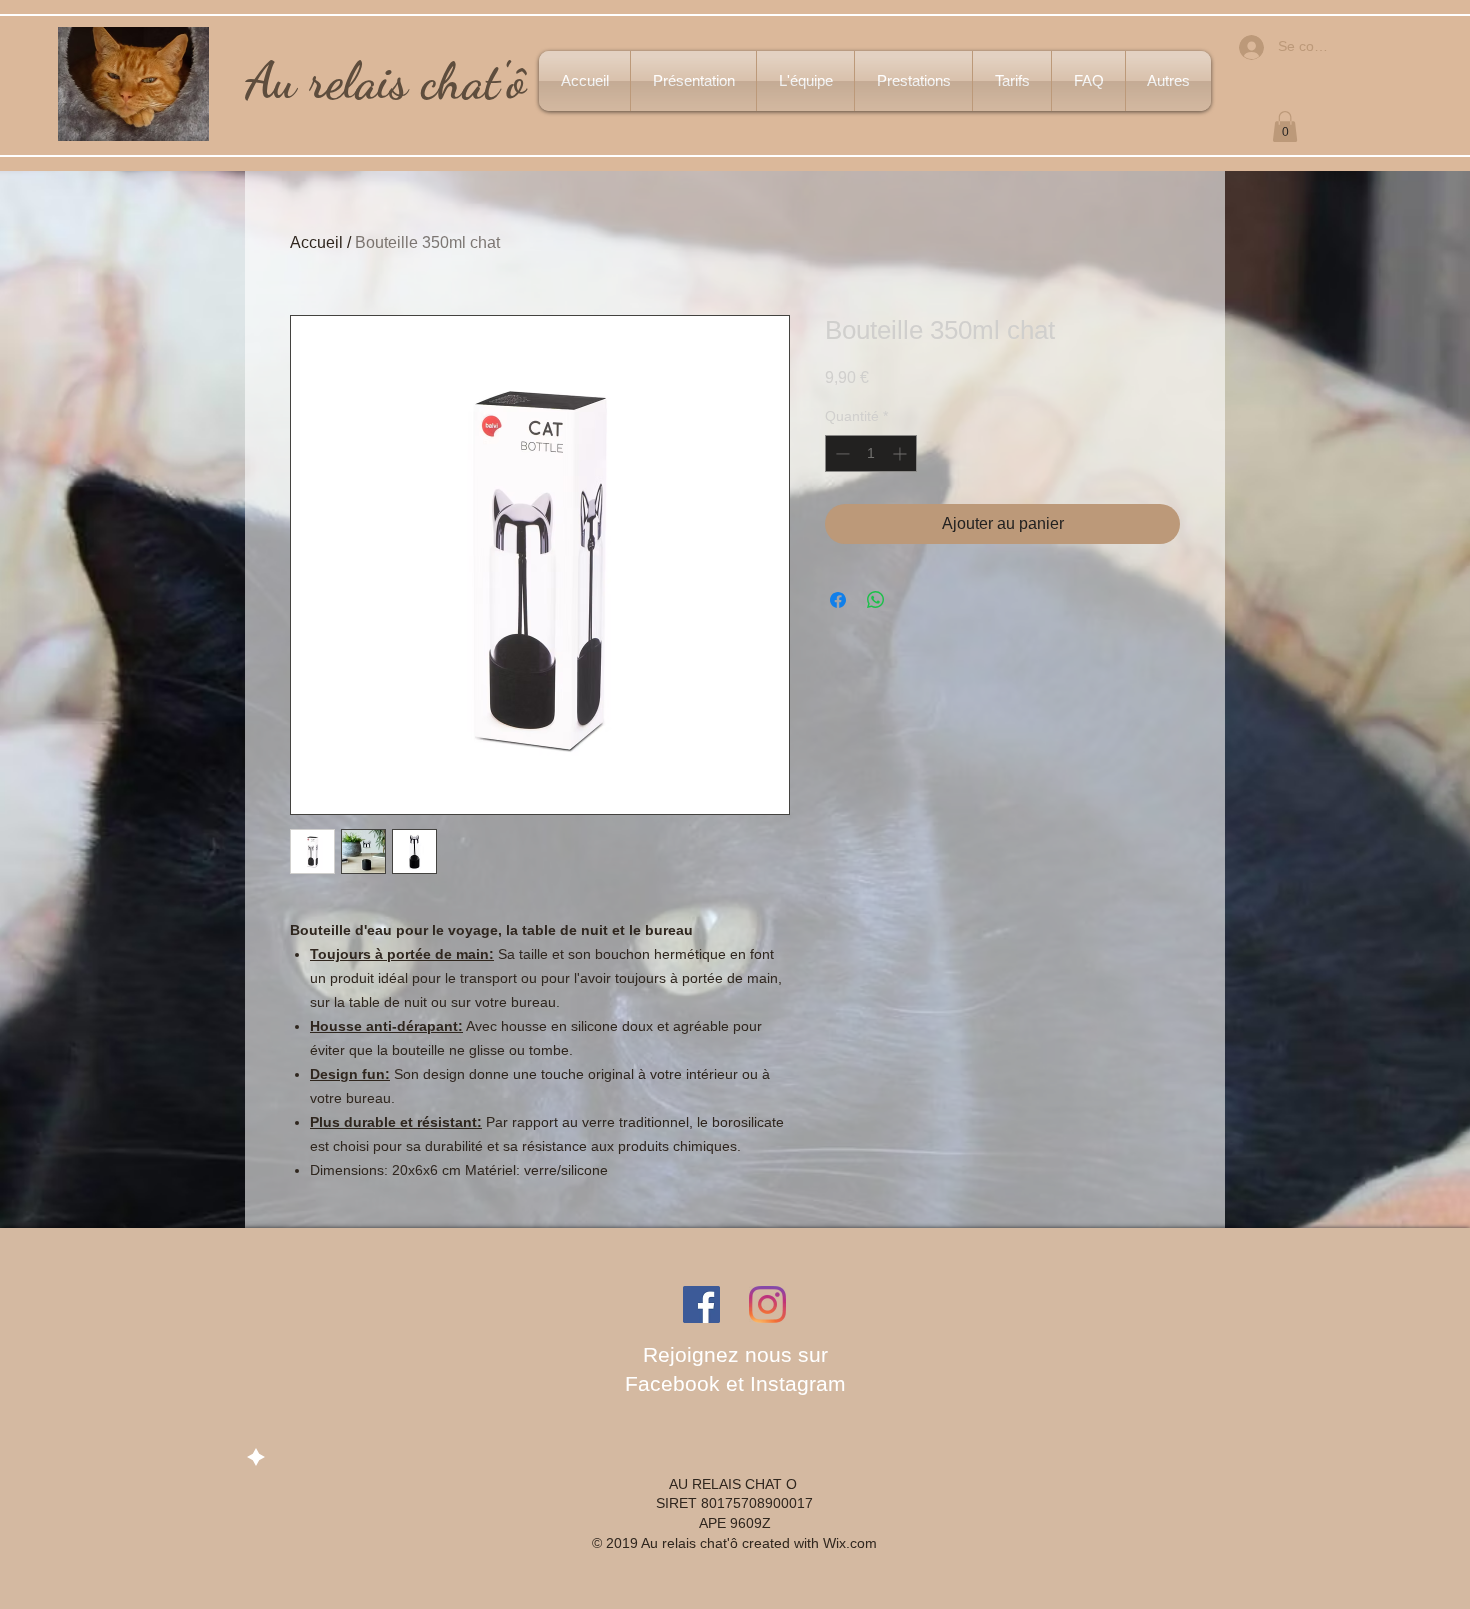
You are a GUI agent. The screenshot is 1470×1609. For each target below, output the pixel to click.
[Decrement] (840, 453)
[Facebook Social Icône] (701, 1304)
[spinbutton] (871, 453)
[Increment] (901, 453)
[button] (1285, 126)
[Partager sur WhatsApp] (876, 600)
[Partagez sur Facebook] (838, 600)
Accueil (316, 242)
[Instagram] (767, 1304)
